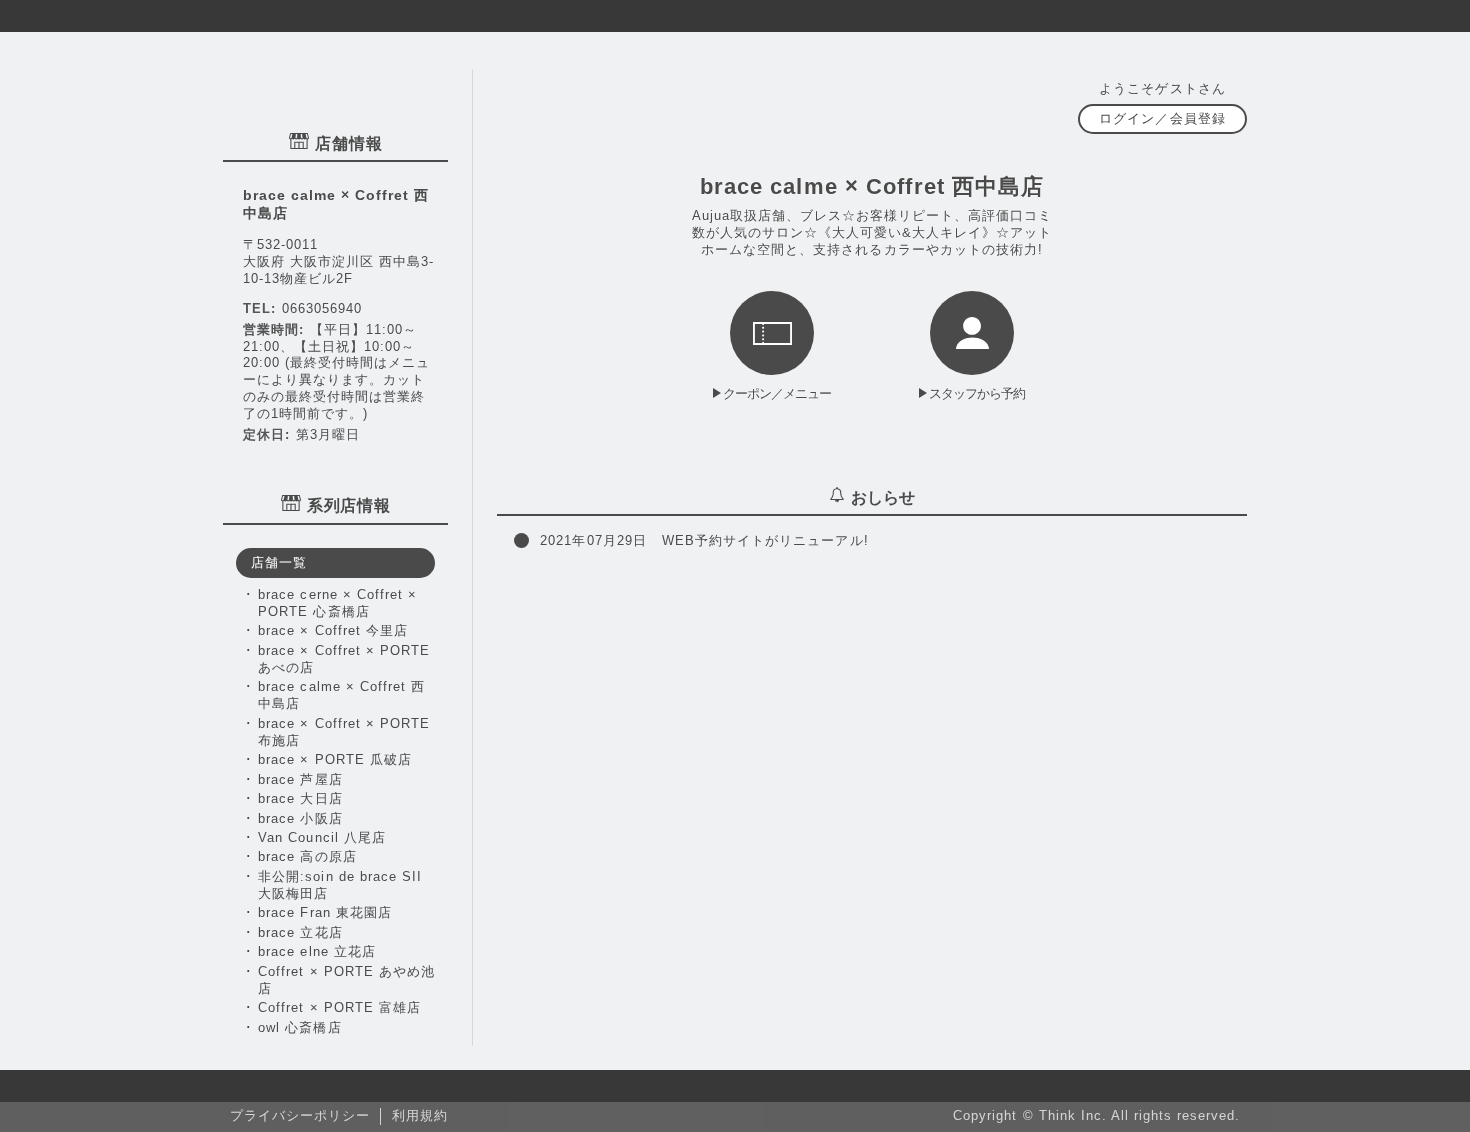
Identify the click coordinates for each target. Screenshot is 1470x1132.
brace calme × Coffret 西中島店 (341, 695)
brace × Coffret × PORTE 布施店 (344, 732)
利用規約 (420, 1115)
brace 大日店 (300, 798)
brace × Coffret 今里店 (333, 630)
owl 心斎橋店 (299, 1027)
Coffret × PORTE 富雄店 (339, 1007)
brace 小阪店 (300, 818)
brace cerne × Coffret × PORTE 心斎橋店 (337, 603)
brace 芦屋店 (300, 779)
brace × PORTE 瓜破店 (335, 759)
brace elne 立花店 (316, 951)
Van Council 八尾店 (321, 837)
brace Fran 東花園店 (324, 912)
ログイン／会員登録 (1162, 118)
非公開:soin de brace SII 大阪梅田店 (340, 885)
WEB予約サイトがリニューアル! (704, 540)
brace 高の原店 (307, 856)
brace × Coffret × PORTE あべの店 (344, 659)
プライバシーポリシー (300, 1115)
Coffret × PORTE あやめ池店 (346, 980)
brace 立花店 (300, 932)
